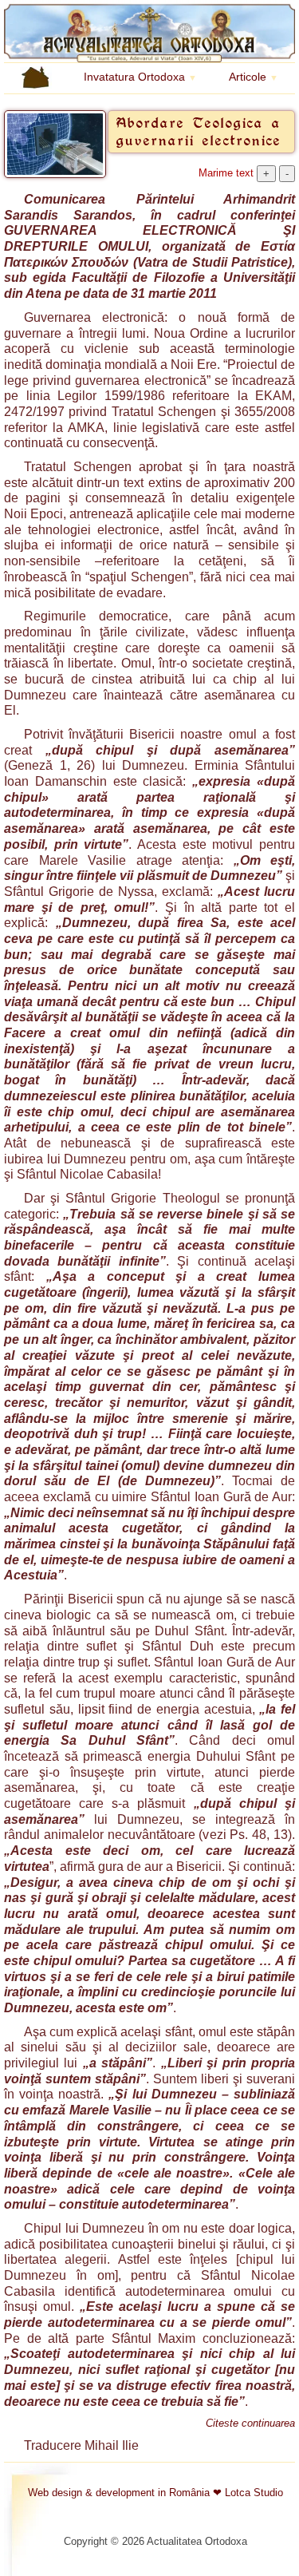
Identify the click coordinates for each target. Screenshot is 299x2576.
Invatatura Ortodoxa (140, 77)
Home (20, 76)
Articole (254, 77)
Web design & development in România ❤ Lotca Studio (155, 2493)
